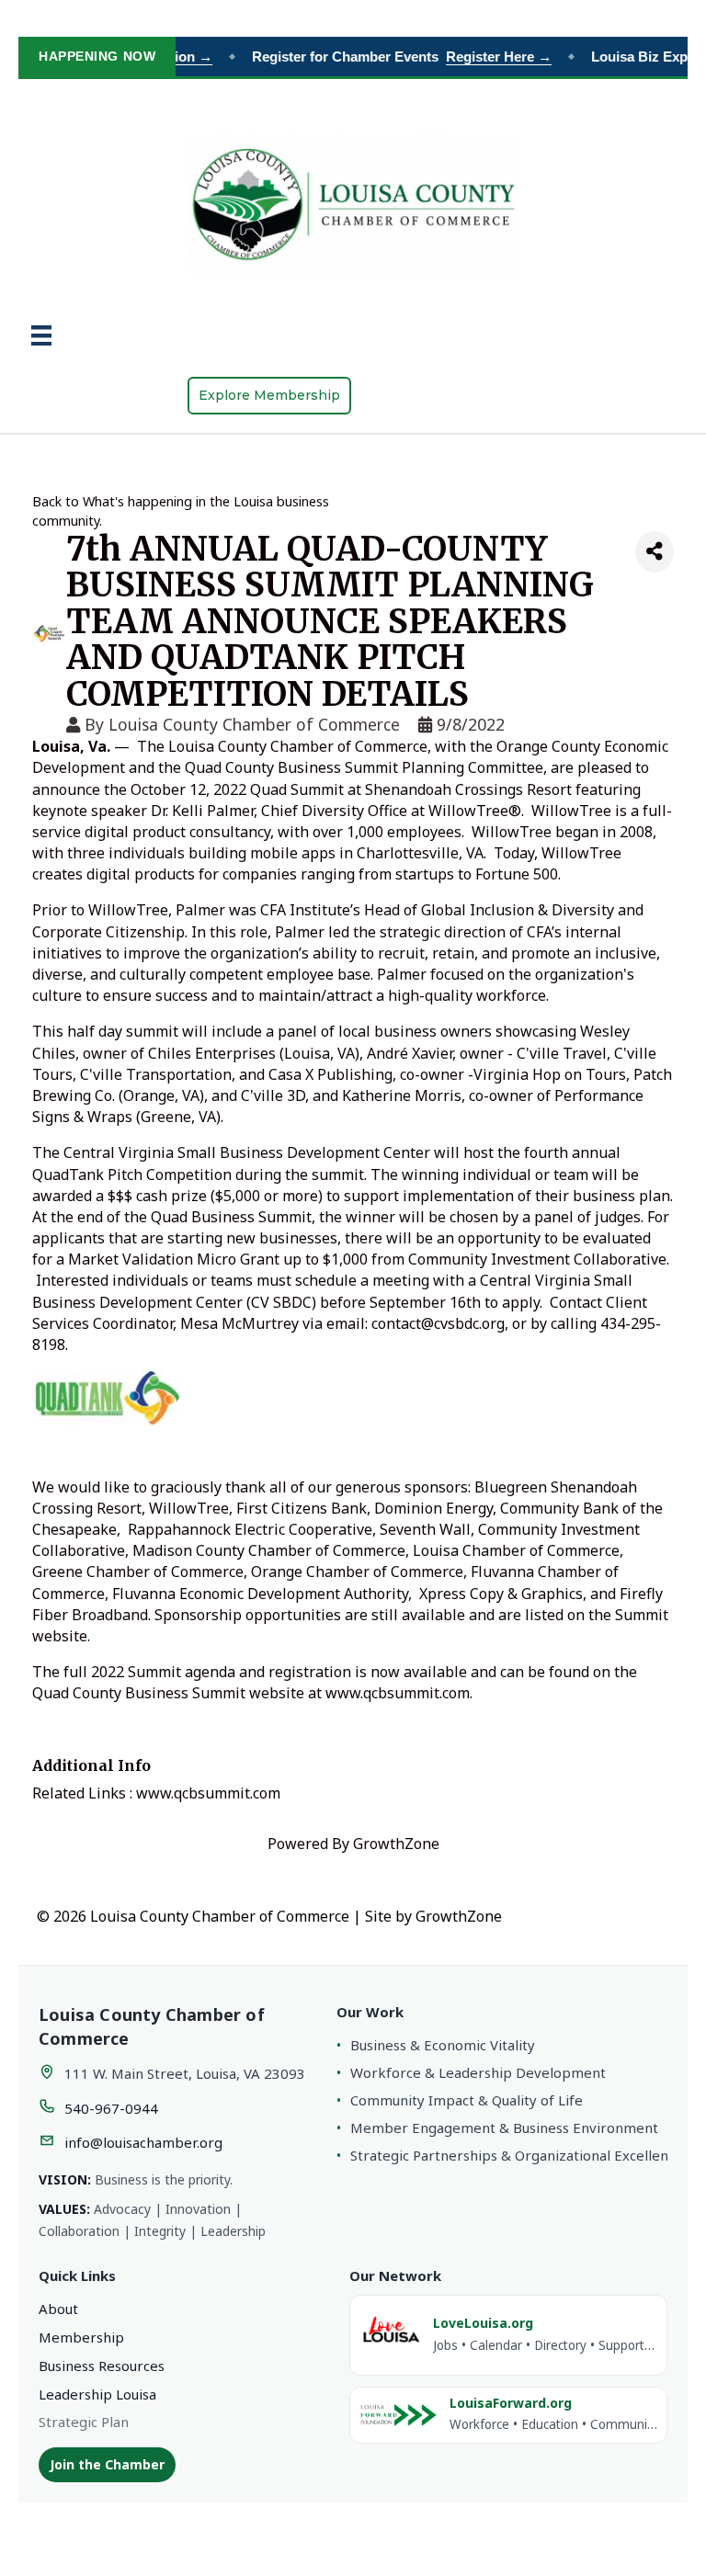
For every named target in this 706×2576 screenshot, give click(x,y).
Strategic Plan (84, 2422)
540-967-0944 (111, 2108)
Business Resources (102, 2366)
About (58, 2309)
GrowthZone (396, 1844)
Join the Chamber (107, 2464)
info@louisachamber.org (143, 2142)
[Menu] (41, 335)
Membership (81, 2337)
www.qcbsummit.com (398, 1693)
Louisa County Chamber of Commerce (254, 724)
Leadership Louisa (97, 2394)
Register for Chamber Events (391, 57)
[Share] (655, 552)
